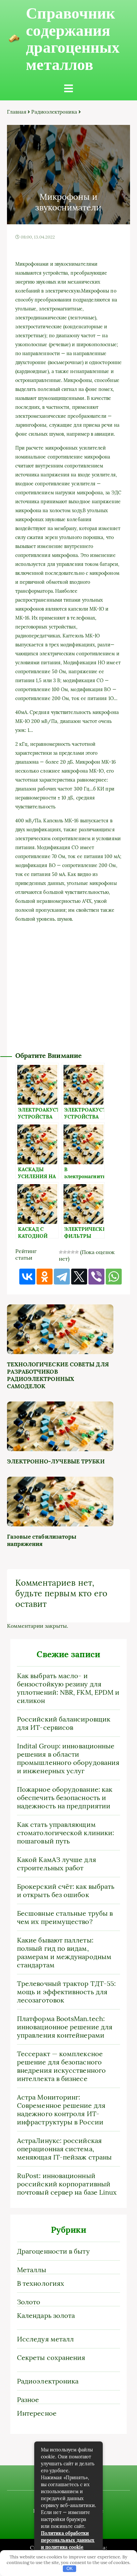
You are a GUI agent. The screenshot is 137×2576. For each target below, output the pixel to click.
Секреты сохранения (51, 2357)
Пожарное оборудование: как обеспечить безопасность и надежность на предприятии (65, 1798)
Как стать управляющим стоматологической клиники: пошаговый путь (66, 1833)
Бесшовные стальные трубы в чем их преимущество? (65, 1917)
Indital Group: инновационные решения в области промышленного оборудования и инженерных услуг (68, 1758)
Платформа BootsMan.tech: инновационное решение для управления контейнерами (65, 2027)
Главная (17, 112)
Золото (29, 2302)
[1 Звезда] (61, 1252)
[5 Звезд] (77, 1252)
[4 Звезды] (73, 1252)
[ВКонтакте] (27, 1277)
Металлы (32, 2270)
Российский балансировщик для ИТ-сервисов (64, 1723)
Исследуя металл (45, 2339)
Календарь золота (46, 2315)
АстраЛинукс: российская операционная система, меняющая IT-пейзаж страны (64, 2149)
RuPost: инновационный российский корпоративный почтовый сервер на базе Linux (67, 2184)
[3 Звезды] (69, 1252)
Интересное (37, 2413)
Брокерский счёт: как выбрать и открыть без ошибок (66, 1891)
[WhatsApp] (114, 1277)
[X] (79, 1277)
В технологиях (41, 2283)
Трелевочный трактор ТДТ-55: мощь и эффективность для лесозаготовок (66, 1992)
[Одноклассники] (45, 1277)
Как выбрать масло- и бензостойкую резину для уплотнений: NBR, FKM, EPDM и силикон (68, 1688)
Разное (28, 2400)
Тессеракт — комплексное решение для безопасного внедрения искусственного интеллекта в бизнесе (61, 2066)
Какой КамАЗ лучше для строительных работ (57, 1864)
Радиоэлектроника (54, 112)
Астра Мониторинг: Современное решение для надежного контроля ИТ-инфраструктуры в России (61, 2110)
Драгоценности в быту (53, 2251)
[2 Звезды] (65, 1252)
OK (70, 2569)
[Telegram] (62, 1277)
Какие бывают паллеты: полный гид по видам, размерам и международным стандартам (64, 1952)
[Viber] (96, 1277)
